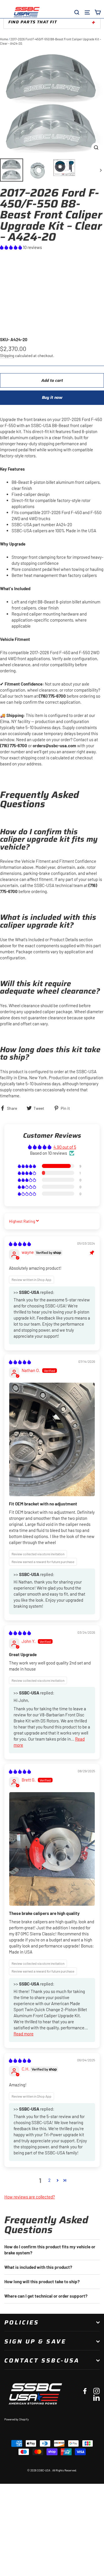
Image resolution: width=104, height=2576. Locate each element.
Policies (22, 2322)
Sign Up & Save (35, 2341)
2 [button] (49, 2180)
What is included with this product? (38, 2267)
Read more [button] (24, 2034)
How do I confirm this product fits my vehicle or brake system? (50, 2250)
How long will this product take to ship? (42, 2281)
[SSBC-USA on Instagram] (96, 2391)
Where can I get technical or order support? (46, 2296)
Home (4, 39)
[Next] (100, 170)
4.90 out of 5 (65, 1147)
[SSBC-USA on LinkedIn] (96, 2397)
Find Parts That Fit (33, 22)
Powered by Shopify (17, 2419)
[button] (11, 247)
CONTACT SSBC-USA (42, 2360)
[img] (20, 1244)
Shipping (7, 355)
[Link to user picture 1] (52, 1440)
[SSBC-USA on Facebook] (85, 2391)
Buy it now (52, 397)
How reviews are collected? (30, 2197)
